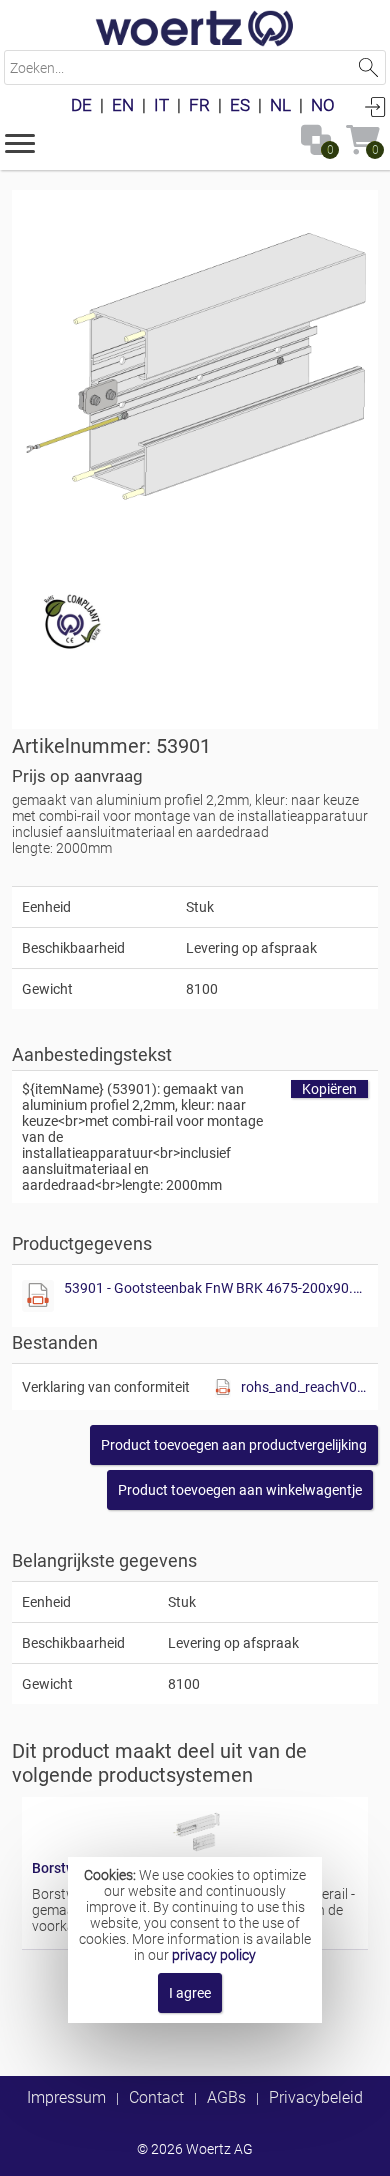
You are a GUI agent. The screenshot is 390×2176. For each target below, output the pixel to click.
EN (123, 105)
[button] (20, 142)
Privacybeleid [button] (316, 2097)
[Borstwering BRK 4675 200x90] (195, 1852)
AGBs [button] (226, 2097)
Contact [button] (156, 2097)
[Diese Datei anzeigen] (38, 1296)
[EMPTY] (195, 373)
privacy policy (214, 1955)
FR (199, 105)
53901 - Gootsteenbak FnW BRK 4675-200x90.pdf (216, 1288)
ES (240, 105)
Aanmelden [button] (375, 106)
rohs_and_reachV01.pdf (304, 1387)
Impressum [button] (66, 2097)
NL (280, 105)
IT (161, 105)
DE (81, 105)
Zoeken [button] (368, 67)
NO (323, 105)
